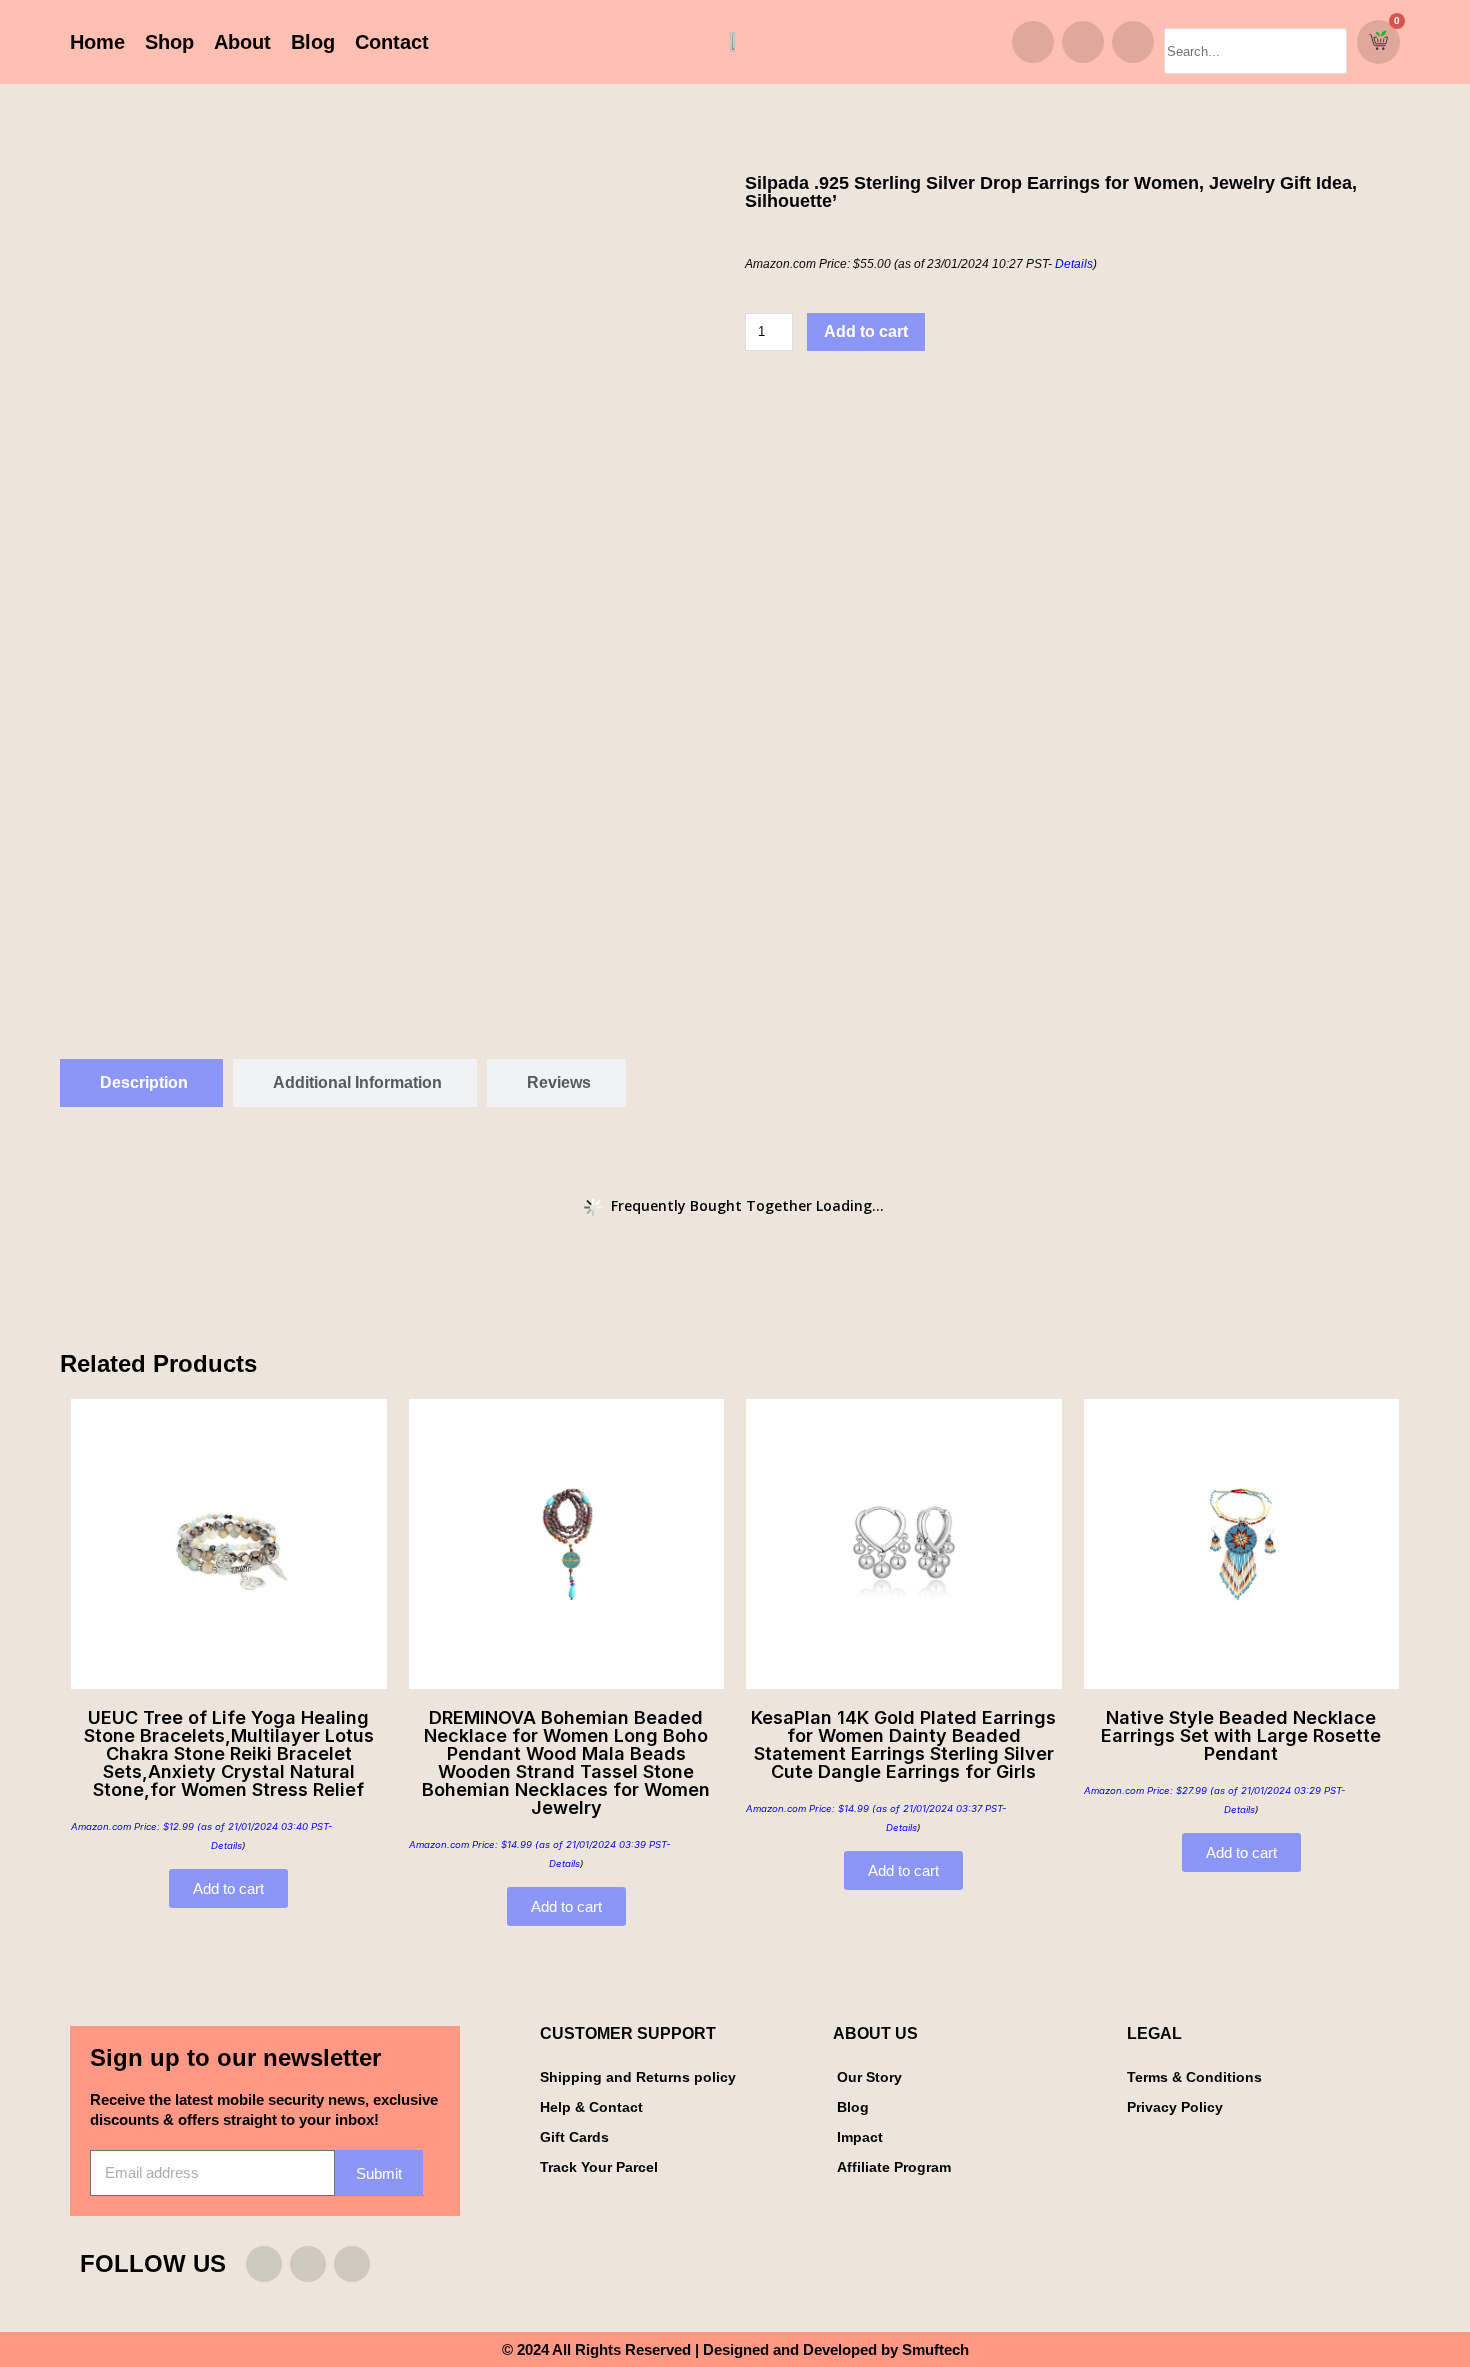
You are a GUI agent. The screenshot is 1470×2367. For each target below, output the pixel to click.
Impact (860, 2137)
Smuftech (935, 2349)
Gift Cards (574, 2137)
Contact (392, 42)
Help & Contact (591, 2107)
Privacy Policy (1175, 2107)
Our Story (869, 2077)
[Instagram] (1033, 42)
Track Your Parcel (599, 2167)
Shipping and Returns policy (638, 2077)
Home (97, 42)
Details (1074, 264)
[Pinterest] (1133, 42)
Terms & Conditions (1194, 2077)
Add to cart (866, 331)
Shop (169, 42)
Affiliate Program (894, 2167)
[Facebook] (1083, 42)
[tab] (141, 1083)
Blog (313, 42)
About (242, 42)
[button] (1255, 19)
